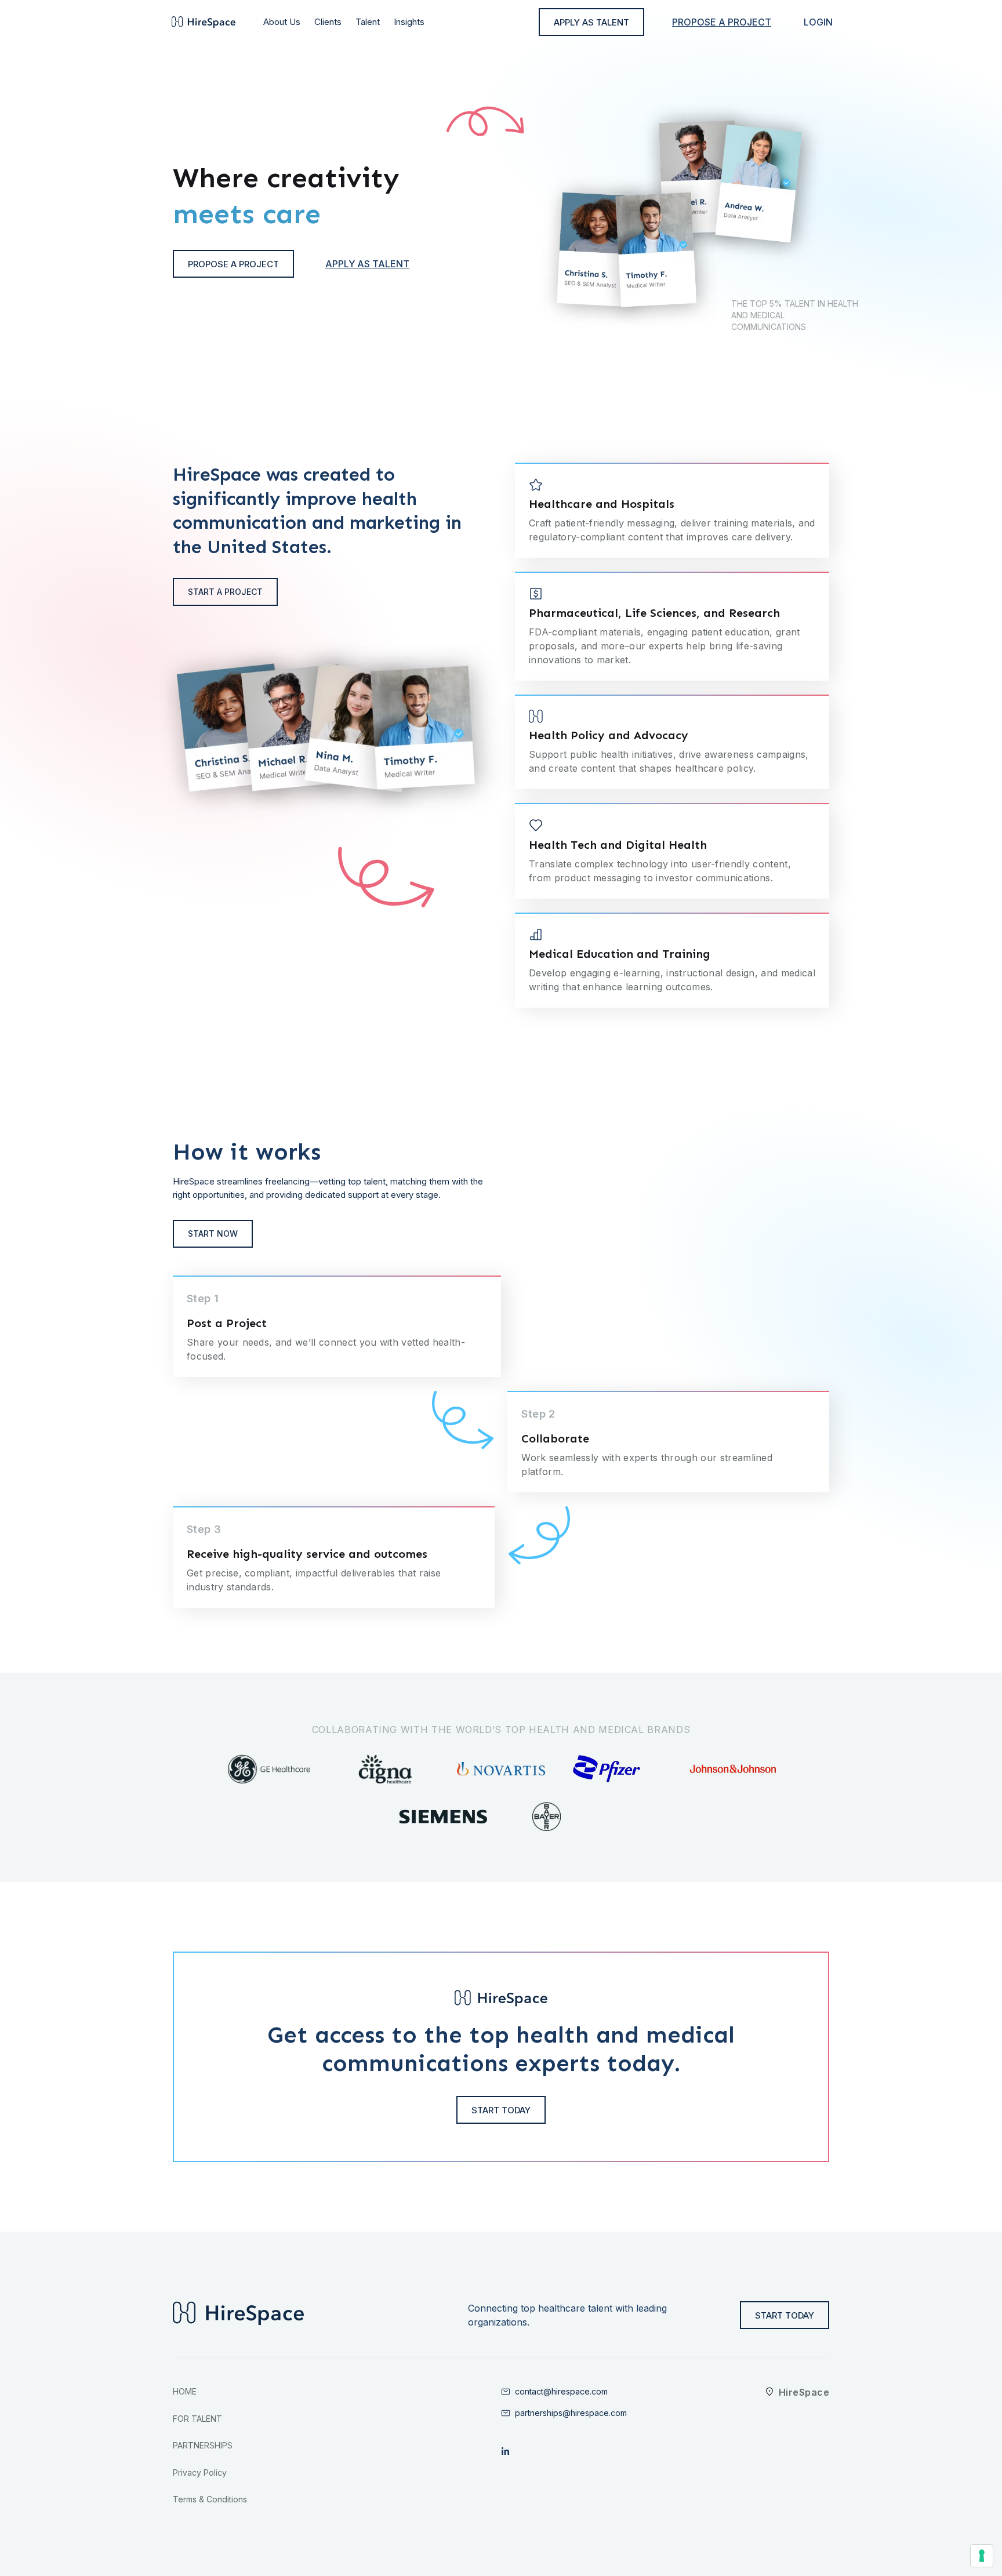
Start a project (225, 592)
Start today (501, 2110)
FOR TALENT (197, 2419)
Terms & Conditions (210, 2499)
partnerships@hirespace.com (571, 2413)
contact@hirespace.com (561, 2391)
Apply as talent (367, 264)
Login (818, 22)
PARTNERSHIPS (203, 2445)
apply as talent (591, 22)
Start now (213, 1233)
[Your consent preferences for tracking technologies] (982, 2556)
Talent (368, 22)
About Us (282, 22)
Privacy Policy (200, 2473)
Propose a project (722, 22)
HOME (185, 2391)
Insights (409, 22)
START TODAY (785, 2315)
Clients (328, 22)
